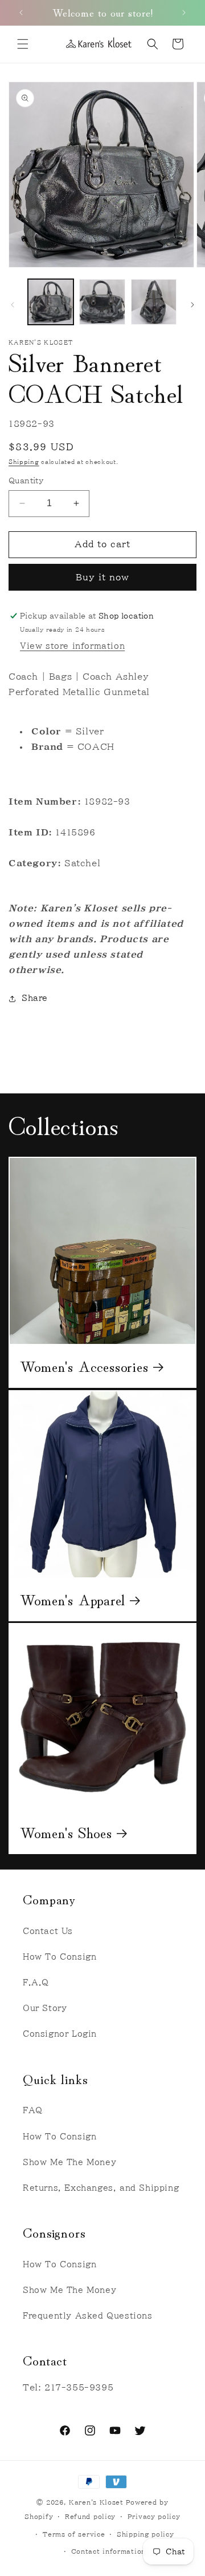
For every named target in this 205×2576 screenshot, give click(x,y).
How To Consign (60, 1957)
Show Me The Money (69, 2162)
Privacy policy (154, 2516)
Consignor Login (60, 2034)
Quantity (26, 481)
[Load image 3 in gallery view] (154, 302)
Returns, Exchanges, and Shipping (101, 2188)
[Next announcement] (184, 13)
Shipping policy (145, 2534)
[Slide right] (192, 305)
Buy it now (102, 577)
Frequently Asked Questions (88, 2316)
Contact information (108, 2551)
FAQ (33, 2110)
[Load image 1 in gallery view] (51, 302)
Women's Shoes (66, 1832)
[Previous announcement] (21, 13)
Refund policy (90, 2516)
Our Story (45, 2008)
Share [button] (35, 998)
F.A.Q (36, 1983)
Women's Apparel (73, 1599)
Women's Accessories (84, 1366)
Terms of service (74, 2534)
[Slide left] (13, 305)
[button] (23, 44)
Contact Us (48, 1931)
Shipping (24, 462)
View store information (72, 646)
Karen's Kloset (96, 2502)
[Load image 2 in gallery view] (102, 302)
